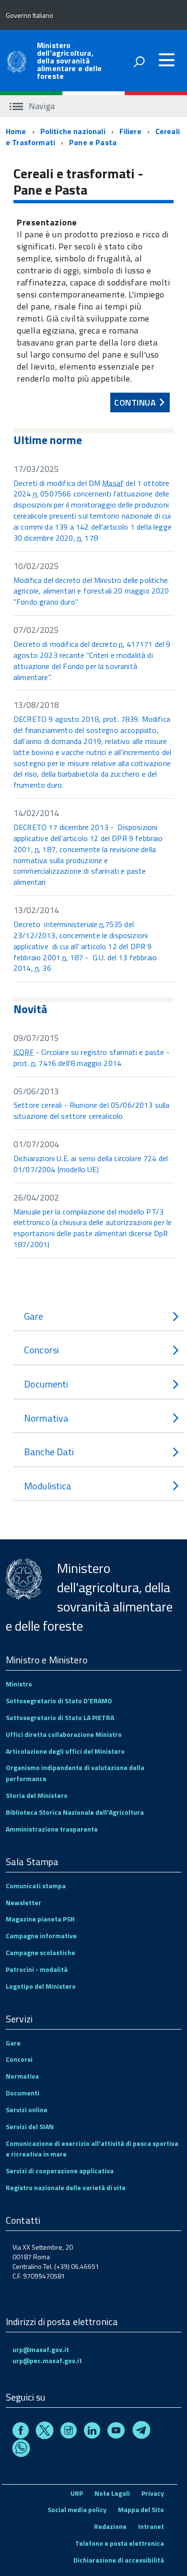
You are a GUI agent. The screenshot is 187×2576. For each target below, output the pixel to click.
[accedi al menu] (166, 60)
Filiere (130, 131)
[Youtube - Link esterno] (116, 2432)
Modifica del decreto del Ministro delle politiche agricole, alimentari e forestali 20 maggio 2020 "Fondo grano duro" (91, 591)
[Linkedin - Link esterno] (92, 2432)
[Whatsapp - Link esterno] (21, 2450)
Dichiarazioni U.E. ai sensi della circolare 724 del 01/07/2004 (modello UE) (91, 1164)
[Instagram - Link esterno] (69, 2432)
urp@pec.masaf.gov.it (47, 2360)
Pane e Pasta (93, 142)
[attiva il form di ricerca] (139, 62)
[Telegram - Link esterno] (141, 2432)
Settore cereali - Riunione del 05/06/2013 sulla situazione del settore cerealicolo (92, 1110)
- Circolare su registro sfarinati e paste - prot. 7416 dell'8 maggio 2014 (92, 1058)
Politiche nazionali (73, 131)
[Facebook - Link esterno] (21, 2432)
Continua (134, 401)
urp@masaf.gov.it (41, 2349)
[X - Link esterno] (45, 2432)
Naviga (41, 106)
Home (16, 131)
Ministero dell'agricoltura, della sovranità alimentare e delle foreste (69, 61)
